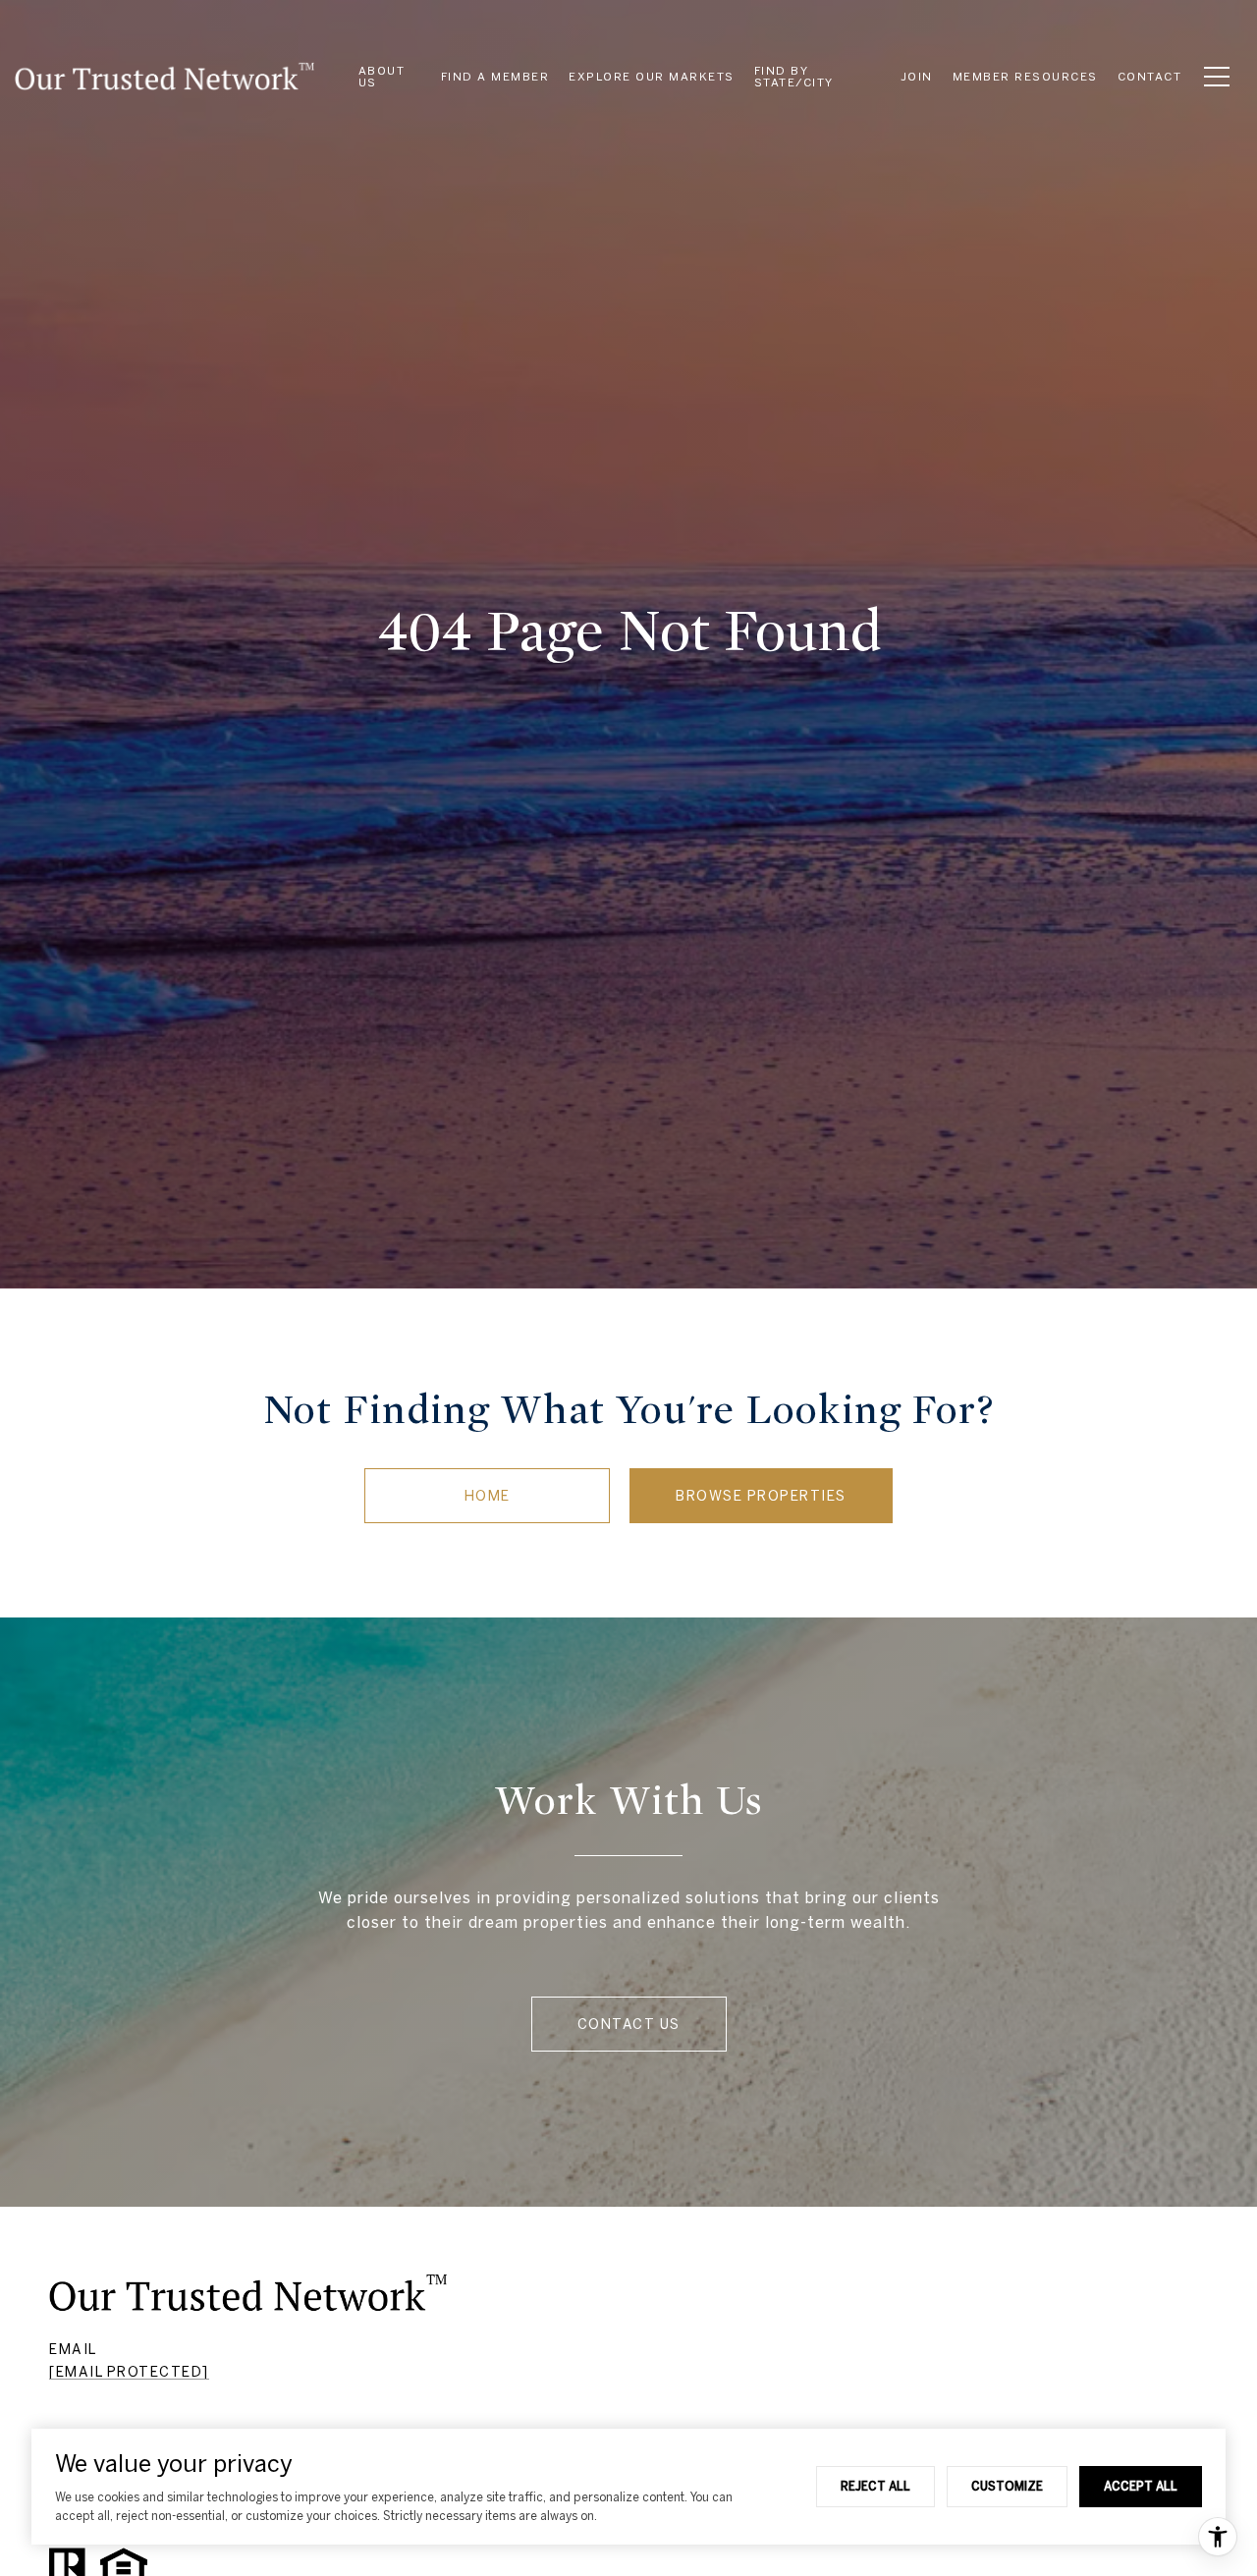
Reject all (875, 2486)
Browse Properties (761, 1496)
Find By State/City (794, 76)
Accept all (1141, 2486)
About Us (382, 76)
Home (488, 1496)
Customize (1007, 2486)
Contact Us (629, 2024)
